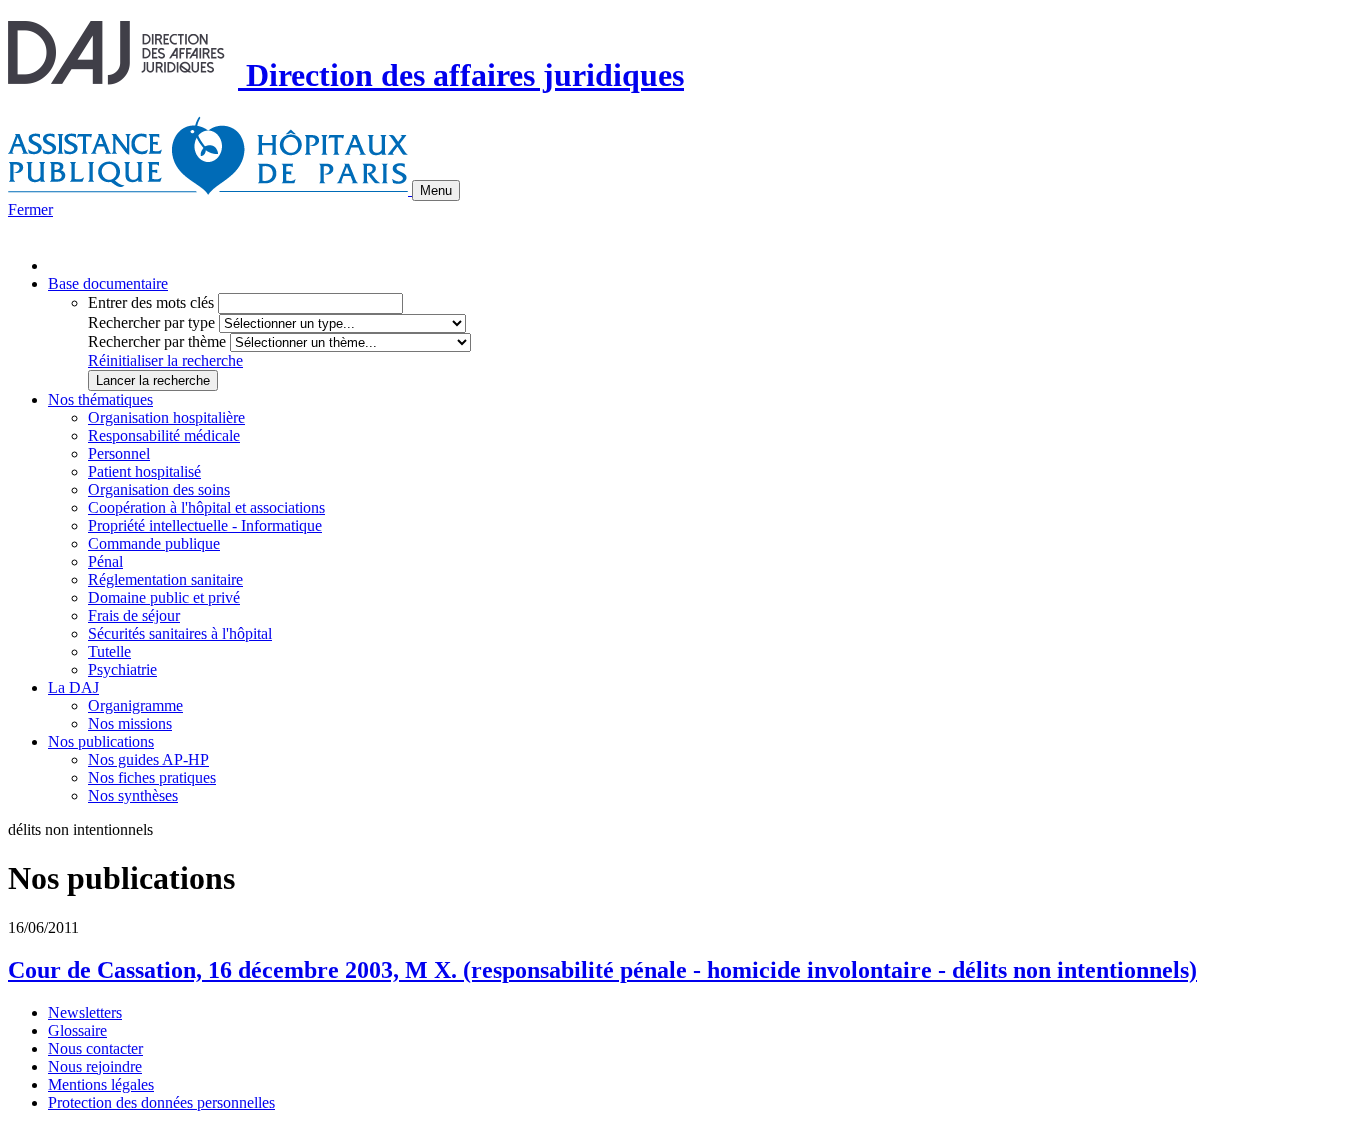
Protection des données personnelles (161, 1102)
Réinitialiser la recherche (165, 360)
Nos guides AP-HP (148, 759)
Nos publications (101, 741)
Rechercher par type (151, 322)
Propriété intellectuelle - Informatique (205, 525)
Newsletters (85, 1012)
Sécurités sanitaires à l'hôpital (180, 633)
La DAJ (73, 687)
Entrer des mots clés (151, 302)
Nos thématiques (100, 399)
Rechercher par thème (157, 341)
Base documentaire (108, 283)
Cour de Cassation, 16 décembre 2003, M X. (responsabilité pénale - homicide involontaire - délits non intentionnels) (602, 970)
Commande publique (154, 543)
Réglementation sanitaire (165, 579)
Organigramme (135, 705)
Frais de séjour (134, 615)
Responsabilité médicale (164, 435)
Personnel (119, 453)
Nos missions (130, 723)
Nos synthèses (133, 795)
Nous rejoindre (95, 1066)
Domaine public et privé (164, 597)
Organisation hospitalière (166, 417)
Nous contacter (95, 1048)
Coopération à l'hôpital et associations (206, 507)
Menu (436, 190)
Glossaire (77, 1030)
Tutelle (109, 651)
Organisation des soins (159, 489)
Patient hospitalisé (144, 471)
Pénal (105, 561)
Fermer (30, 209)
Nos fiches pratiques (152, 777)
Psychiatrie (122, 669)
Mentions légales (101, 1084)
